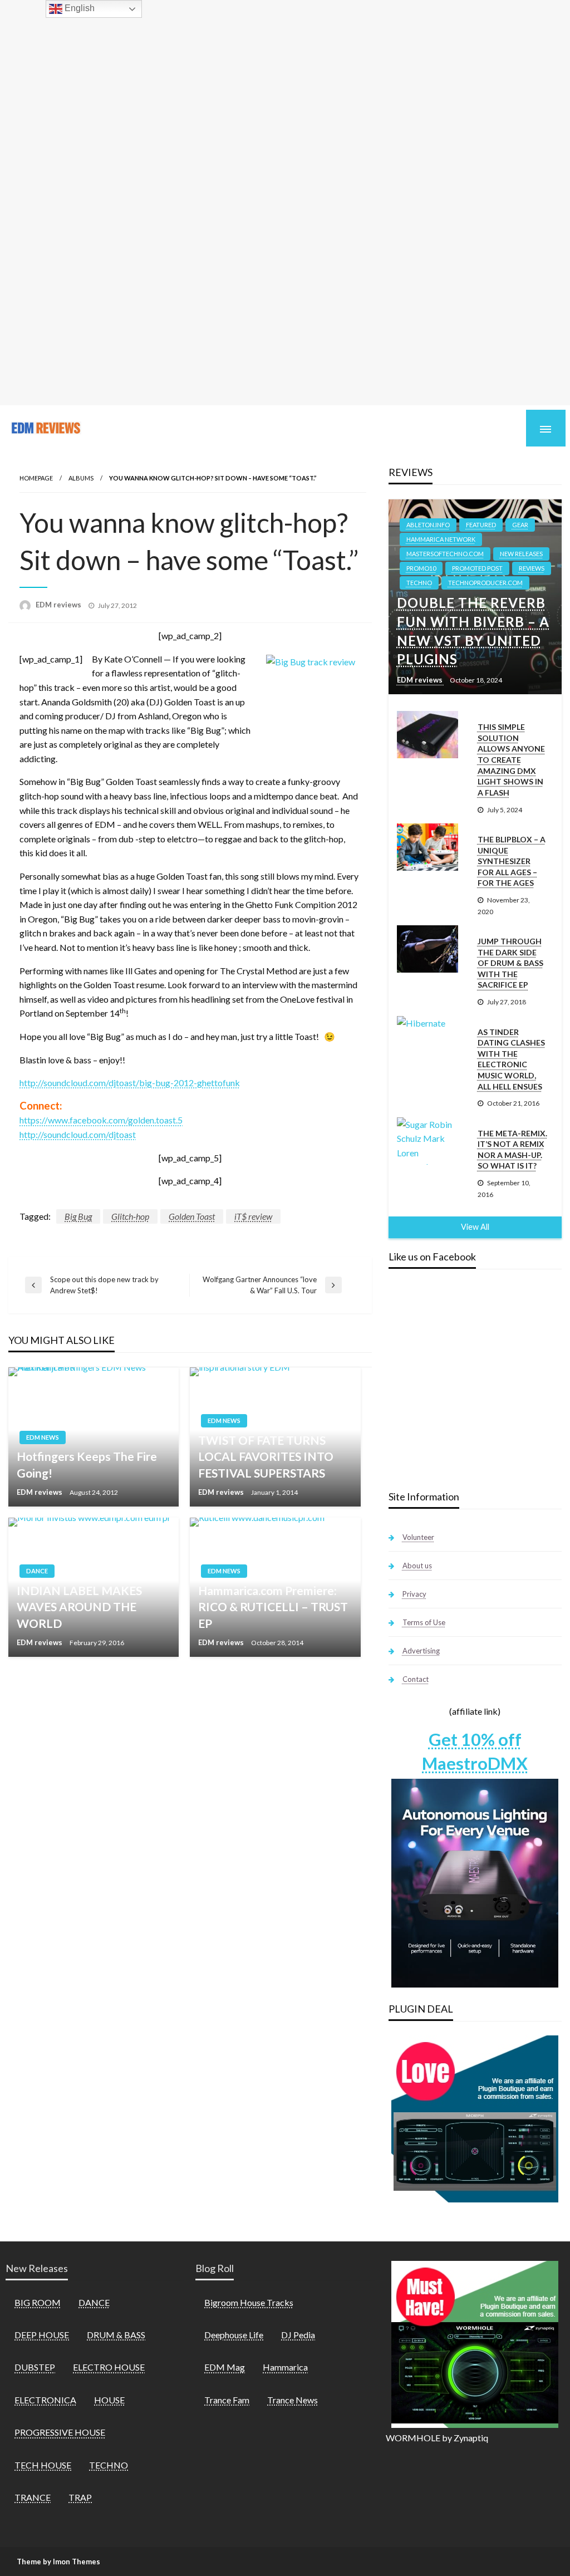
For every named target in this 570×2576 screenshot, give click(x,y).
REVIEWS (532, 568)
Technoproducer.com (485, 583)
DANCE (37, 1571)
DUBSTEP (35, 2367)
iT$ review (253, 1216)
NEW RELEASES (521, 554)
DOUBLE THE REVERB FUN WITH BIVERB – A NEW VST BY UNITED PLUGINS (473, 631)
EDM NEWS (43, 1437)
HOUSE (109, 2400)
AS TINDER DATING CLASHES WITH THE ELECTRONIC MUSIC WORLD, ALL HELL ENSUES (511, 1059)
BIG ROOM (38, 2302)
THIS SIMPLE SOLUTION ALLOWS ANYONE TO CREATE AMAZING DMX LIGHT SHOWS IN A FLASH (511, 760)
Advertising (421, 1651)
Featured (481, 525)
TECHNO (419, 583)
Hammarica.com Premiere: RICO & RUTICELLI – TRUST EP (273, 1607)
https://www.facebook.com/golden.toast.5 (101, 1120)
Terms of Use (424, 1622)
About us (417, 1566)
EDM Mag (225, 2367)
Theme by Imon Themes (58, 2562)
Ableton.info (428, 525)
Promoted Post (477, 568)
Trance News (293, 2400)
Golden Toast (192, 1216)
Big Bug (78, 1216)
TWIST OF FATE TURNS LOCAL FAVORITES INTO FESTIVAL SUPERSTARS (266, 1456)
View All (475, 1227)
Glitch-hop (130, 1216)
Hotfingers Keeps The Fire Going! (87, 1464)
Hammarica (285, 2367)
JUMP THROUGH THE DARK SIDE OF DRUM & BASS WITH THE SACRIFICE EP (510, 963)
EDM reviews (59, 605)
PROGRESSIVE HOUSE (60, 2432)
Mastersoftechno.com (445, 554)
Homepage (36, 478)
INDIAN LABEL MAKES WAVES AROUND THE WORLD (79, 1607)
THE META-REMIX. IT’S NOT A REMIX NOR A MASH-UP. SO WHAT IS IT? (512, 1150)
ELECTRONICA (45, 2400)
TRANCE (33, 2497)
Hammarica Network (441, 539)
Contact (416, 1679)
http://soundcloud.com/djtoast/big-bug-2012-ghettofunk (130, 1083)
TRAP (80, 2497)
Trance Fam (227, 2400)
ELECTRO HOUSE (109, 2367)
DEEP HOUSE (42, 2335)
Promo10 (421, 568)
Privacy (414, 1594)
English (78, 8)
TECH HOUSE (43, 2465)
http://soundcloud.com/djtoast (78, 1134)
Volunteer (418, 1537)
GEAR (520, 525)
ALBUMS (81, 478)
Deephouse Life (234, 2335)
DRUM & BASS (116, 2335)
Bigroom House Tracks (249, 2302)
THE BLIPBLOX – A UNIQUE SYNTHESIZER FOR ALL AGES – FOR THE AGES (512, 861)
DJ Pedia (298, 2335)
